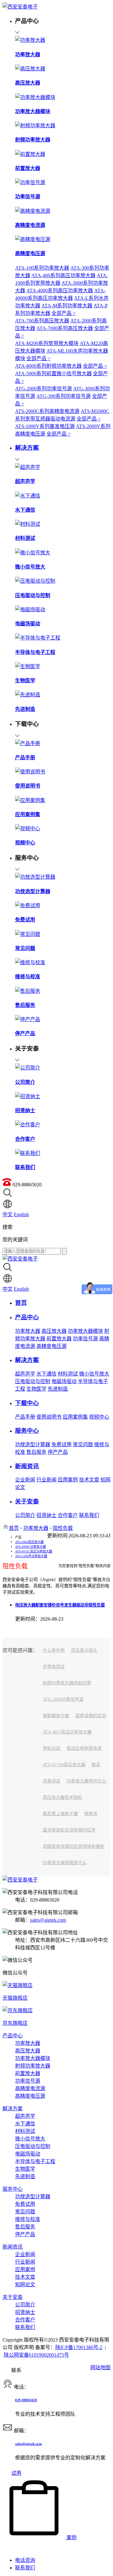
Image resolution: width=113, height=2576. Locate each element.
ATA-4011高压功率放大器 (67, 1732)
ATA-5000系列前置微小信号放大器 (53, 373)
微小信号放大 (94, 1374)
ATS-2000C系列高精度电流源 (47, 411)
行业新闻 (46, 1480)
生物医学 (36, 1389)
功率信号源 (85, 1339)
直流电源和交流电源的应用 (69, 1830)
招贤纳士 (46, 1515)
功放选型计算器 (33, 1445)
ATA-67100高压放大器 (64, 1765)
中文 (8, 1214)
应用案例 (68, 1480)
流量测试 (51, 1781)
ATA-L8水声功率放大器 (31, 1556)
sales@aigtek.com (48, 1920)
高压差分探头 (84, 1650)
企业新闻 (25, 1480)
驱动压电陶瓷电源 (84, 1748)
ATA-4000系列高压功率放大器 (60, 291)
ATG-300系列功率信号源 (64, 396)
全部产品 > (64, 313)
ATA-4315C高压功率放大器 (34, 1551)
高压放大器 (54, 1331)
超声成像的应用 (91, 1716)
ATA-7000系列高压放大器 (65, 328)
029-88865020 (26, 2400)
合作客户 (68, 1515)
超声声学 (25, 1374)
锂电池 (91, 1814)
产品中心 (13, 2036)
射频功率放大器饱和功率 (67, 1683)
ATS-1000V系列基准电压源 (45, 426)
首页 (14, 1528)
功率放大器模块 (85, 1331)
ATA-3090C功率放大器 (30, 1547)
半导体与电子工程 (35, 2161)
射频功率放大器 (33, 2066)
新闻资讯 (13, 2247)
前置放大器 (59, 1339)
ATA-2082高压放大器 (29, 1542)
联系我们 (89, 1515)
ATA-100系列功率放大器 (42, 268)
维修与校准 (28, 2219)
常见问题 (83, 1445)
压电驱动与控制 (33, 1381)
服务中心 (13, 2189)
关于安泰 (13, 2297)
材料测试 (68, 1374)
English (21, 1214)
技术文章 (89, 1480)
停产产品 (58, 1452)
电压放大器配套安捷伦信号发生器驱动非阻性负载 (60, 1605)
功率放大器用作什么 (86, 1781)
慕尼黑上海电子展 (60, 1814)
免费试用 (62, 1445)
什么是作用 (54, 1650)
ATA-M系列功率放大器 (67, 306)
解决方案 (13, 2109)
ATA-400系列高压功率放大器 (63, 275)
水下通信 (46, 1374)
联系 (96, 1765)
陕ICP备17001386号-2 (79, 2347)
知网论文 (25, 2285)
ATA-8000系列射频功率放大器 (48, 366)
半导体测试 (54, 1667)
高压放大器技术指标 (62, 1797)
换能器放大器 (56, 1716)
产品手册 (25, 1417)
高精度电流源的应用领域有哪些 (73, 1846)
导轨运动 (51, 1748)
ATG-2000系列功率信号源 (43, 389)
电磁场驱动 (64, 1381)
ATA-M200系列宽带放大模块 (47, 343)
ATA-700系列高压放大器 (42, 321)
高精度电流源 (30, 2088)
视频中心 (99, 1417)
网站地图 (100, 2367)
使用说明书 (49, 1417)
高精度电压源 (51, 1346)
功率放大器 (28, 1331)
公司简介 (25, 1515)
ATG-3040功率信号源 (63, 1699)
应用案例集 (75, 1417)
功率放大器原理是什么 (65, 1863)
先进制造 (58, 1389)
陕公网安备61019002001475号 (36, 2355)
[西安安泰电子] (20, 7)
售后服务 (36, 1452)
